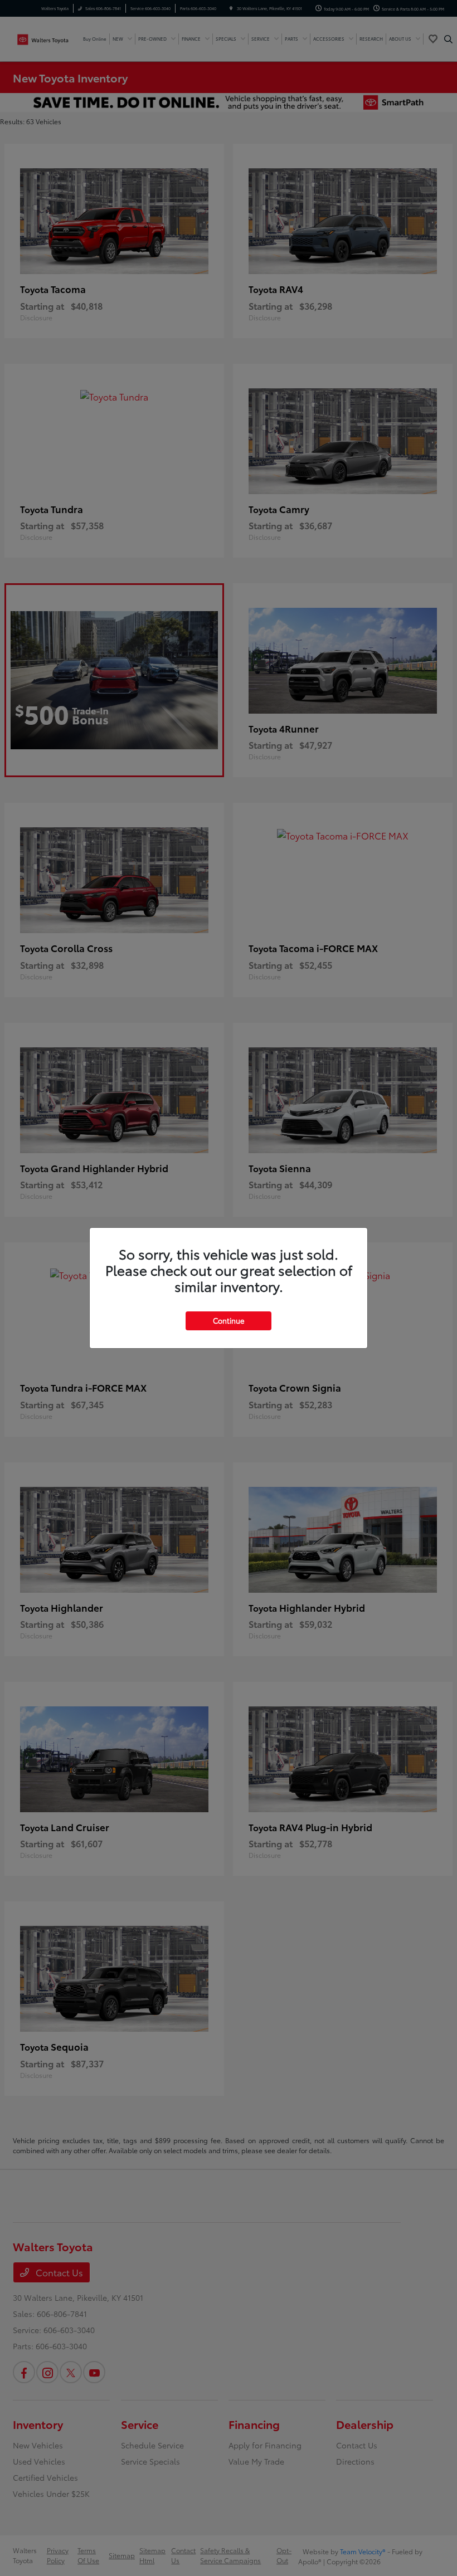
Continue (229, 1320)
